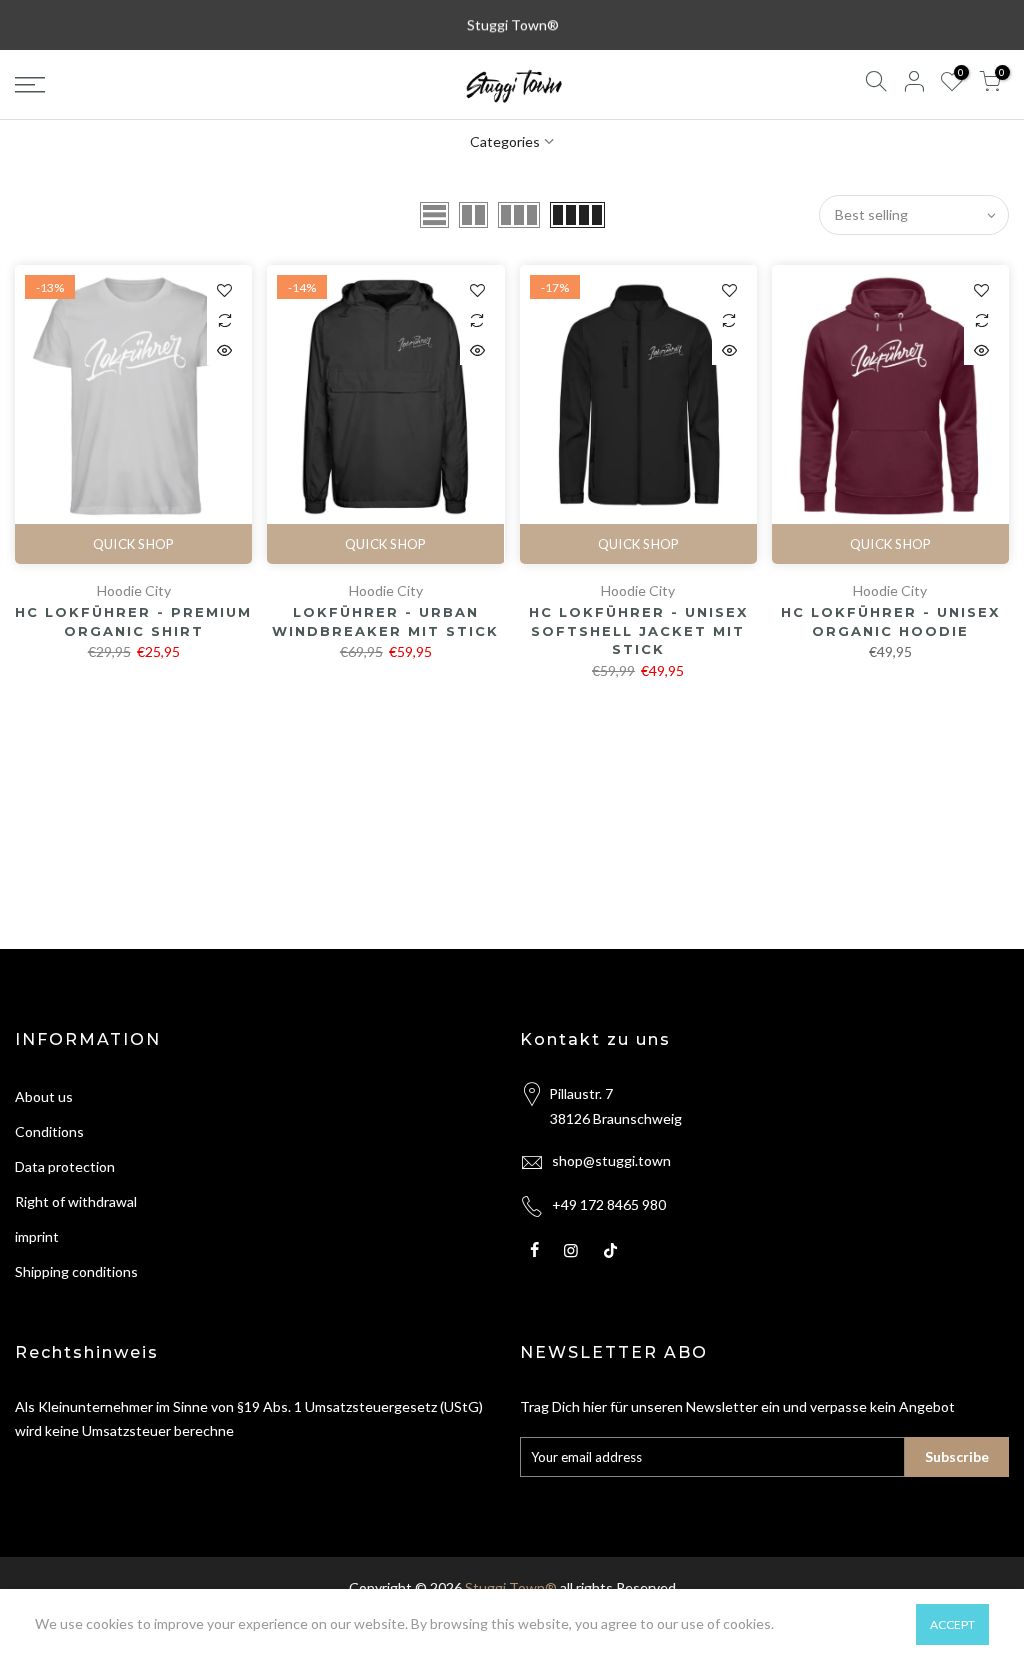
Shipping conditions (76, 1271)
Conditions (49, 1131)
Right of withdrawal (76, 1201)
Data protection (65, 1166)
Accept (952, 1624)
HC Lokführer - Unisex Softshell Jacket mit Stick (638, 630)
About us (44, 1096)
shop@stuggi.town (611, 1160)
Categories (505, 141)
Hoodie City (134, 590)
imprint (37, 1236)
